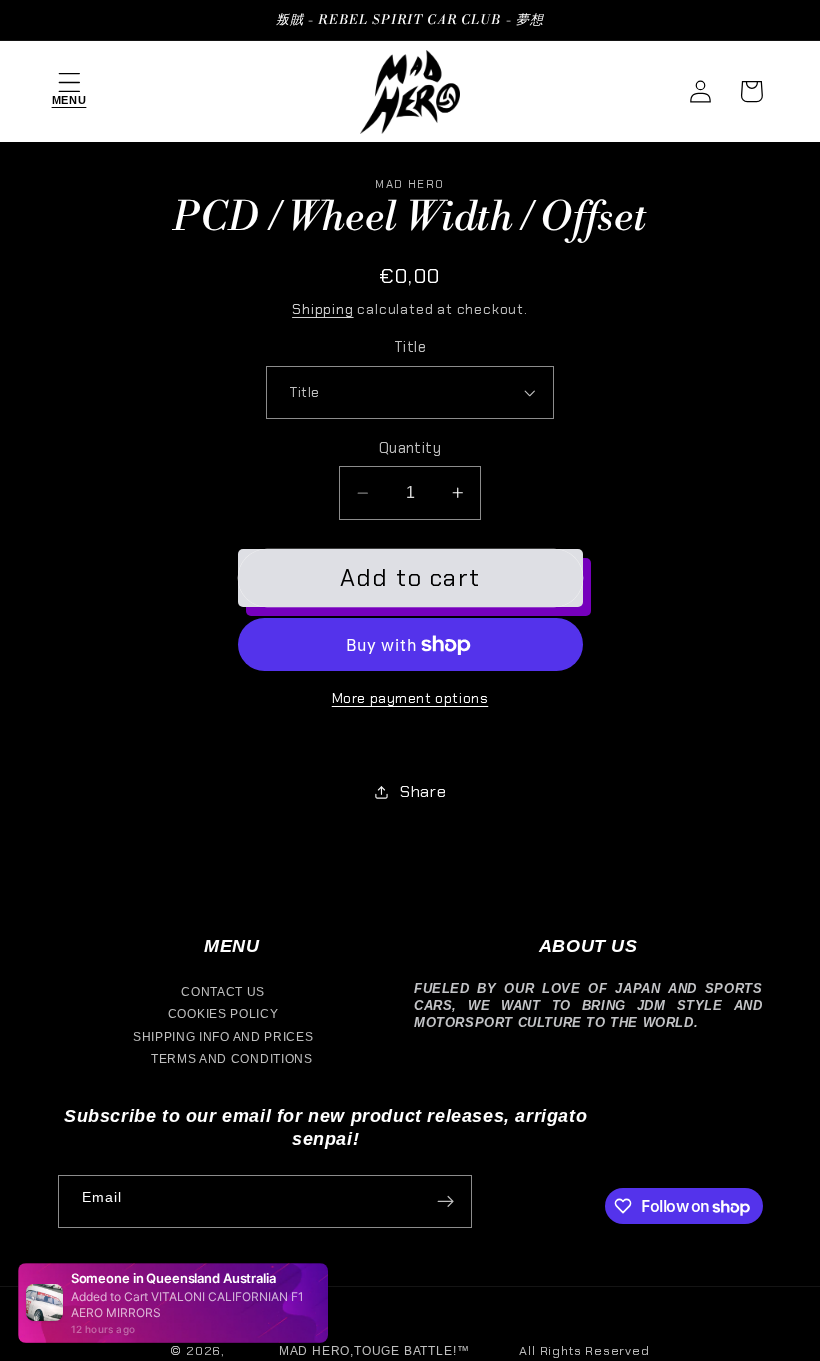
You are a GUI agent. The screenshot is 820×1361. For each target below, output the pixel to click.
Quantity (410, 448)
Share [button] (423, 791)
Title (410, 347)
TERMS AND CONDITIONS (232, 1059)
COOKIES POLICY (223, 1014)
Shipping (322, 309)
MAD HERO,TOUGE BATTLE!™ (374, 1351)
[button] (69, 91)
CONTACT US (223, 992)
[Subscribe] (445, 1202)
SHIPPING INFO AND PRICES (223, 1037)
